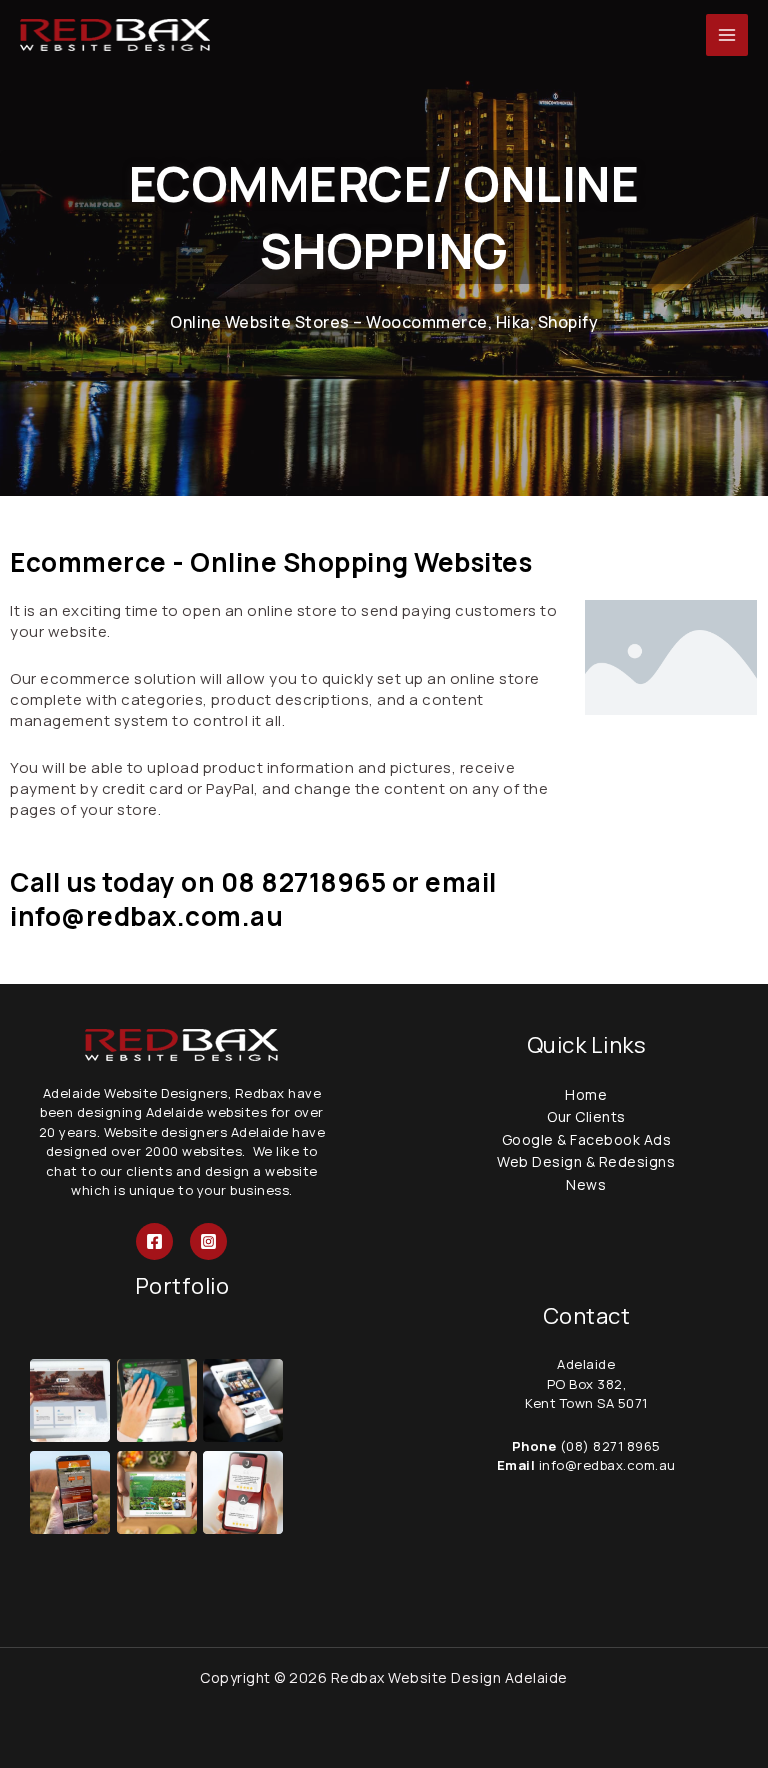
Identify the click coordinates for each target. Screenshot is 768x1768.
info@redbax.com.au (605, 1465)
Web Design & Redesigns (586, 1161)
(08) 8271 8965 (610, 1446)
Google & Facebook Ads (587, 1139)
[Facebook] (154, 1241)
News (586, 1184)
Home (586, 1094)
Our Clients (586, 1116)
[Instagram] (208, 1241)
